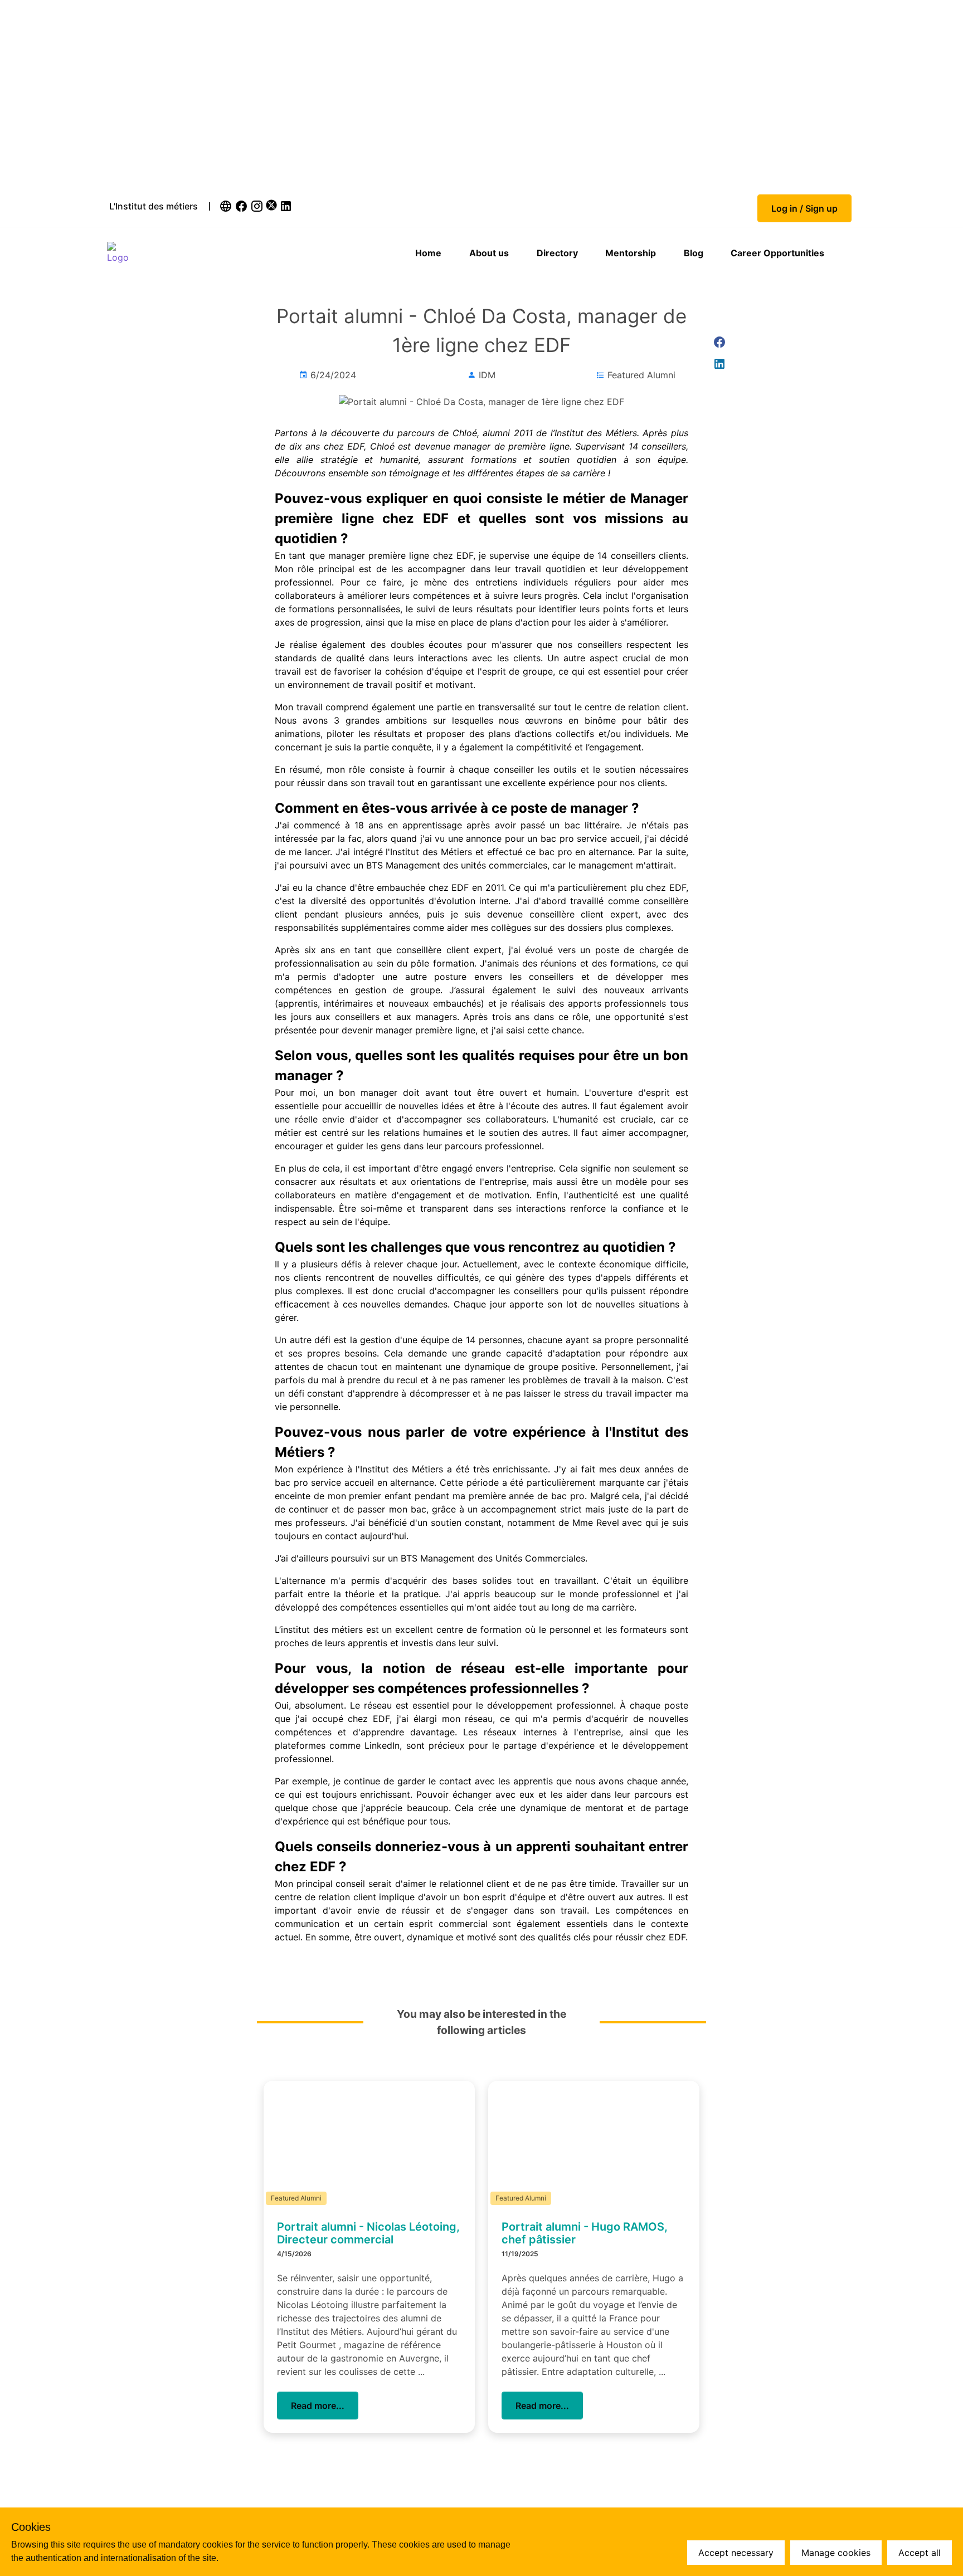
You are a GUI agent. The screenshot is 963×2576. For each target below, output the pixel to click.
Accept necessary (736, 2553)
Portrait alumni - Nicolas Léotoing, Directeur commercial (368, 2233)
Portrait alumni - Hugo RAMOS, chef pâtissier (585, 2233)
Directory (557, 253)
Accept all (920, 2553)
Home (428, 253)
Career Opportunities (777, 253)
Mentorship (631, 253)
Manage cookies (836, 2553)
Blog (694, 253)
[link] (227, 206)
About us (489, 253)
